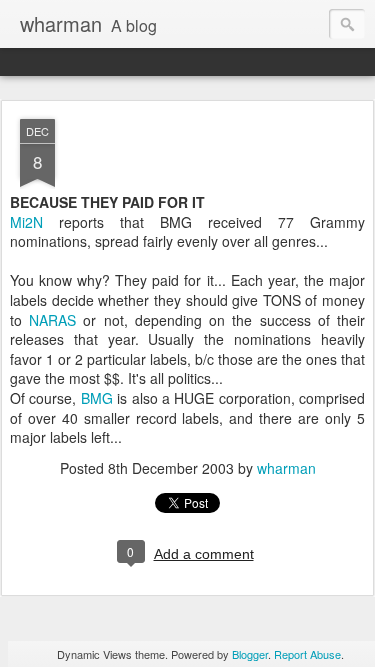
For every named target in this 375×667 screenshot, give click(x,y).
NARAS (52, 320)
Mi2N (26, 222)
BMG (97, 398)
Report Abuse (307, 654)
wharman (286, 468)
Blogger (250, 654)
